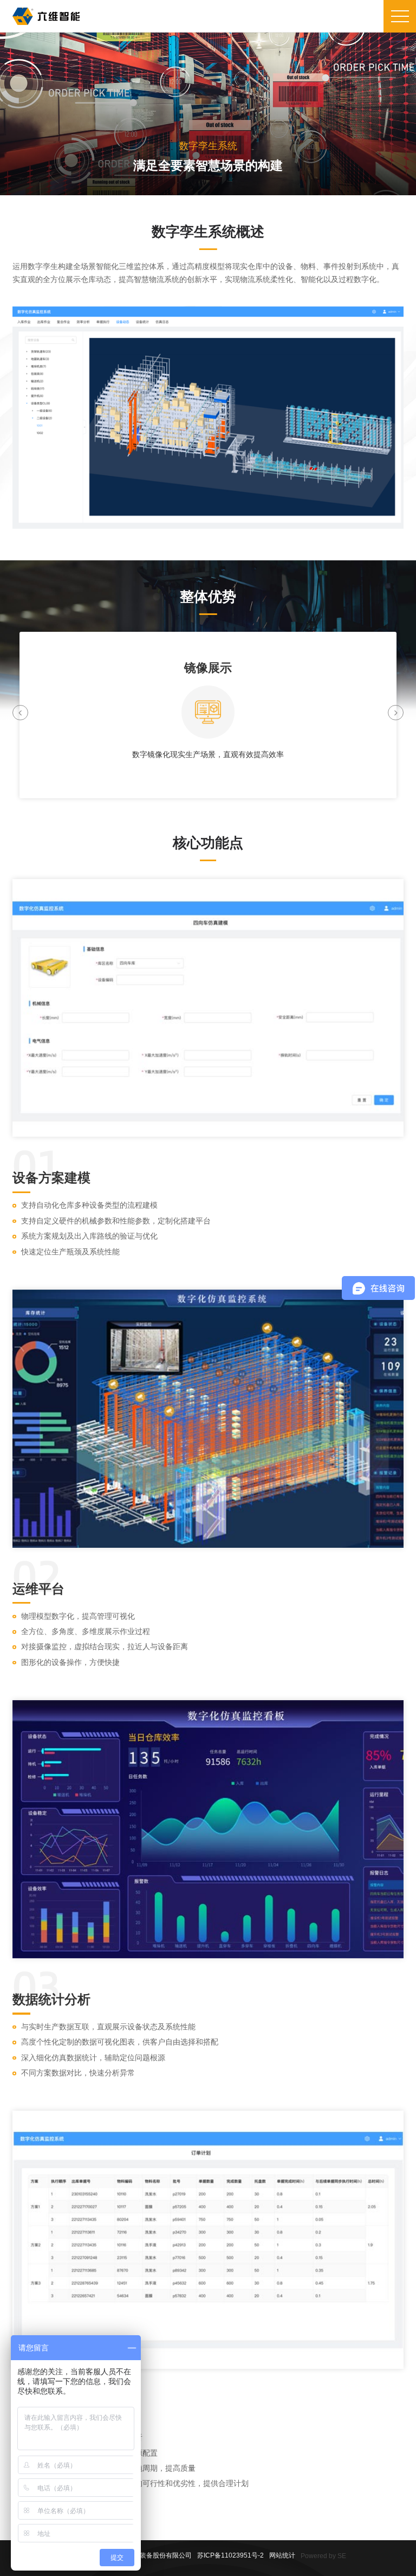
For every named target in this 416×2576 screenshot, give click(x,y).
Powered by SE (323, 2556)
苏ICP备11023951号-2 (230, 2555)
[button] (20, 713)
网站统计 (282, 2555)
